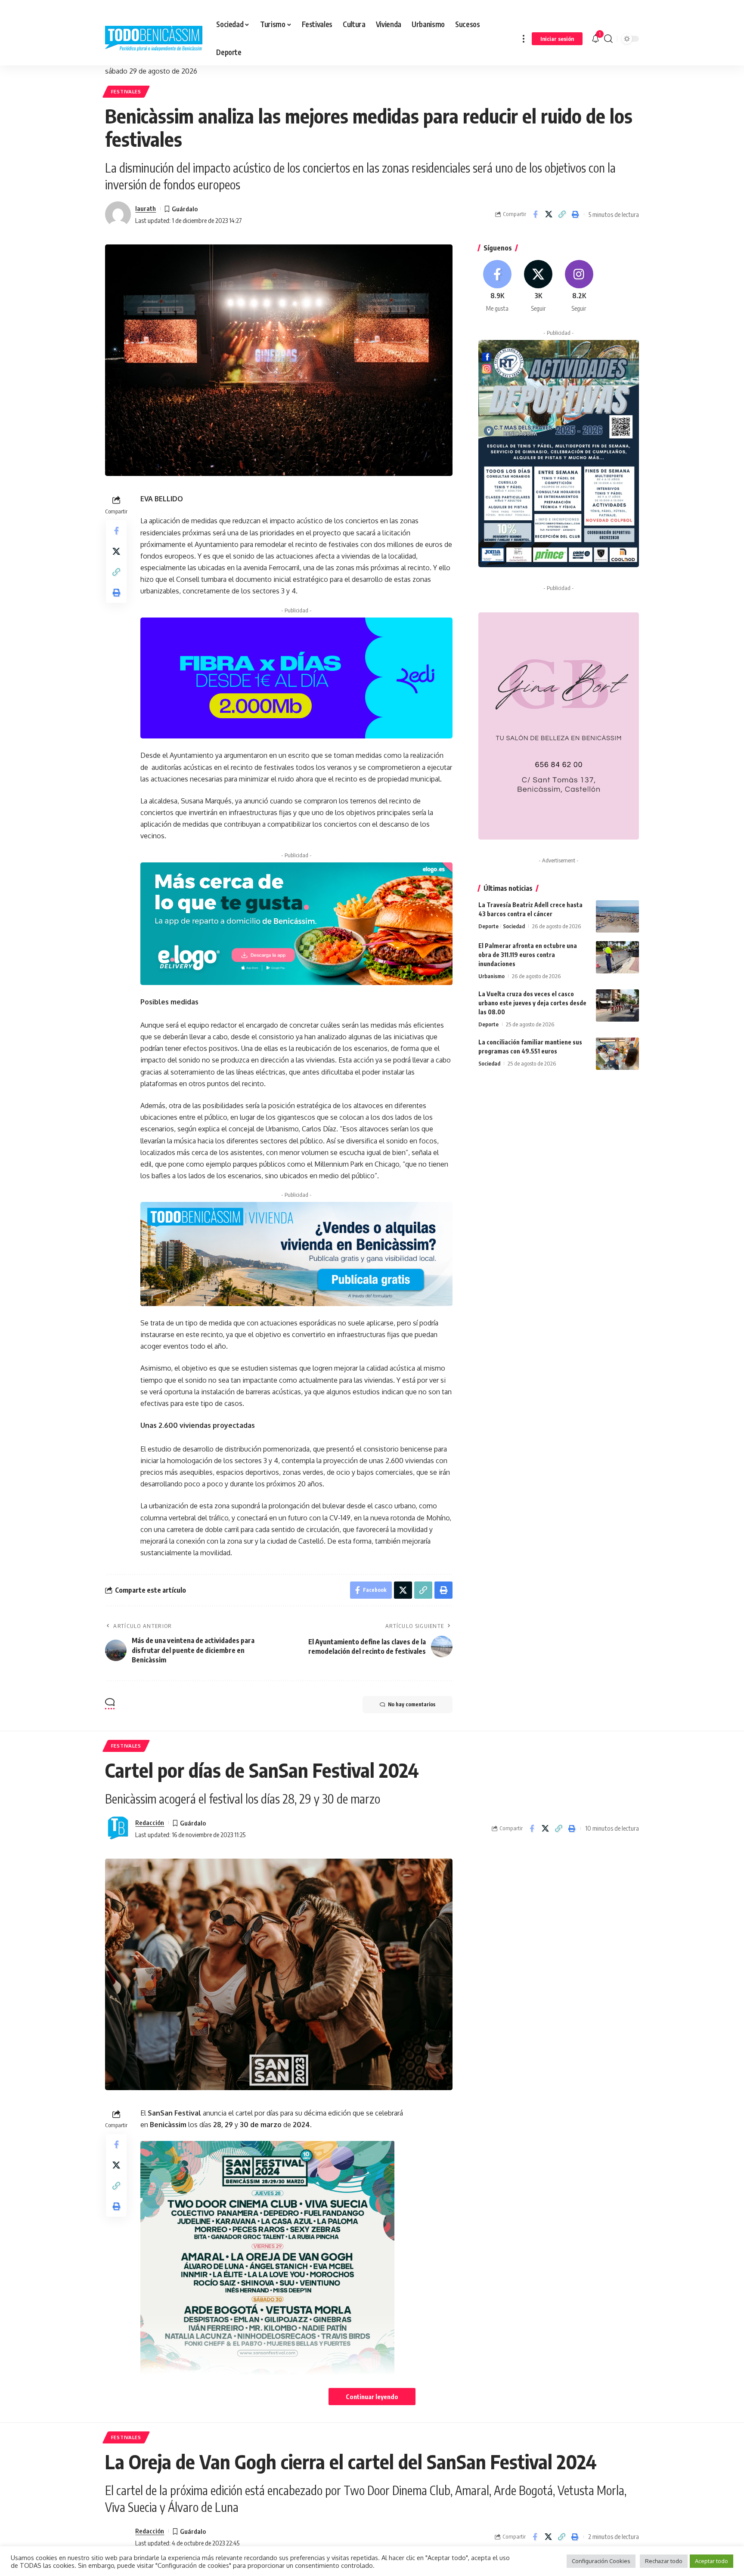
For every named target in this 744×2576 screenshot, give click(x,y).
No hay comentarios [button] (412, 1704)
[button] (524, 39)
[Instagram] (579, 286)
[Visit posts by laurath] (118, 214)
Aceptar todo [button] (711, 2561)
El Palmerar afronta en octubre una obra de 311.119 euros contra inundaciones (528, 955)
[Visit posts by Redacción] (118, 1829)
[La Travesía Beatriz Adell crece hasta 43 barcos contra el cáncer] (617, 916)
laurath (146, 208)
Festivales (126, 91)
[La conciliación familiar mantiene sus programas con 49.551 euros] (617, 1054)
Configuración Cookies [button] (601, 2561)
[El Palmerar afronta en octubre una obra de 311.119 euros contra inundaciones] (617, 957)
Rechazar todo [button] (664, 2561)
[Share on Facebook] (535, 214)
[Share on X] (549, 214)
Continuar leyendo (372, 2397)
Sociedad (514, 926)
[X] (538, 286)
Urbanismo (491, 976)
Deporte (488, 926)
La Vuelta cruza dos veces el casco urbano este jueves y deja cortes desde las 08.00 (532, 1003)
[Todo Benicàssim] (154, 39)
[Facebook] (498, 286)
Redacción (150, 1822)
